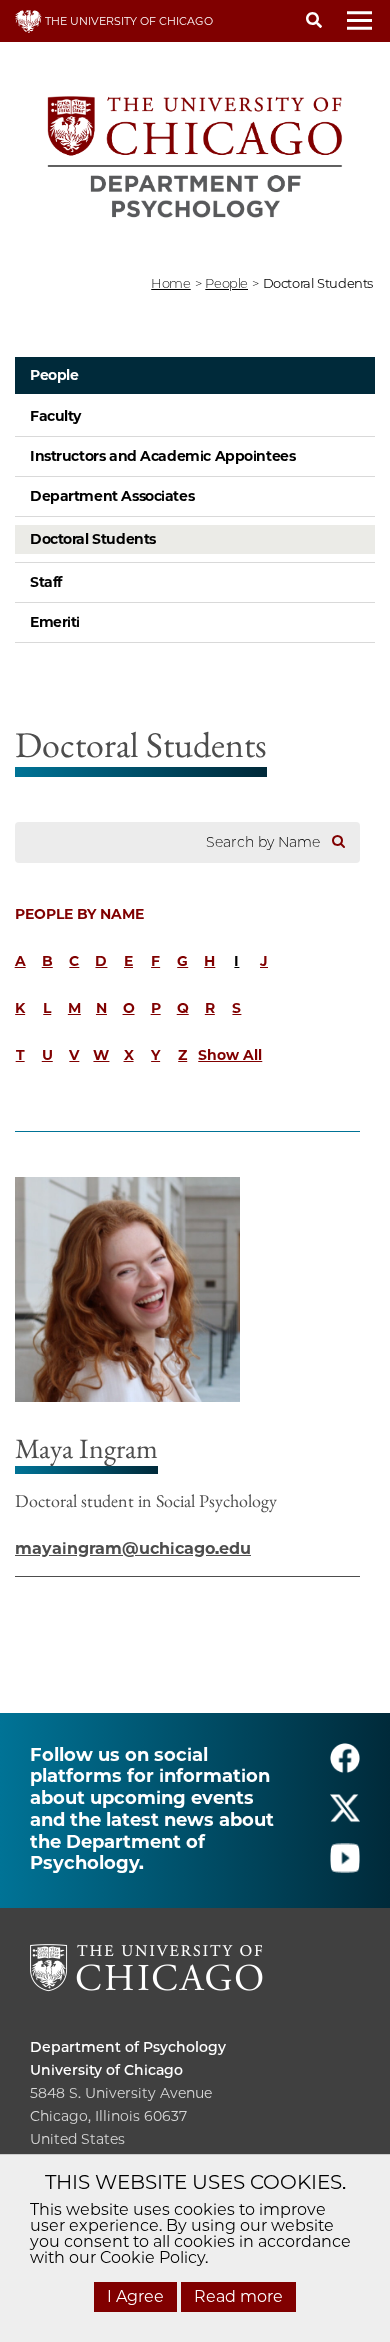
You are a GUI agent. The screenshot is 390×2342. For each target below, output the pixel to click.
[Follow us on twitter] (345, 1816)
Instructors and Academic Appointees (162, 456)
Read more (238, 2296)
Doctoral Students (93, 539)
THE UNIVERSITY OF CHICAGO (127, 21)
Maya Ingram (86, 1448)
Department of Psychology (128, 2047)
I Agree (135, 2296)
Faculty (55, 416)
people (226, 283)
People (54, 375)
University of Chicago (106, 2070)
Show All (230, 1055)
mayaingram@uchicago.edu (133, 1548)
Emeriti (55, 622)
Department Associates (112, 496)
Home (170, 283)
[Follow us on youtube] (345, 1866)
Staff (46, 582)
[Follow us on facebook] (345, 1766)
